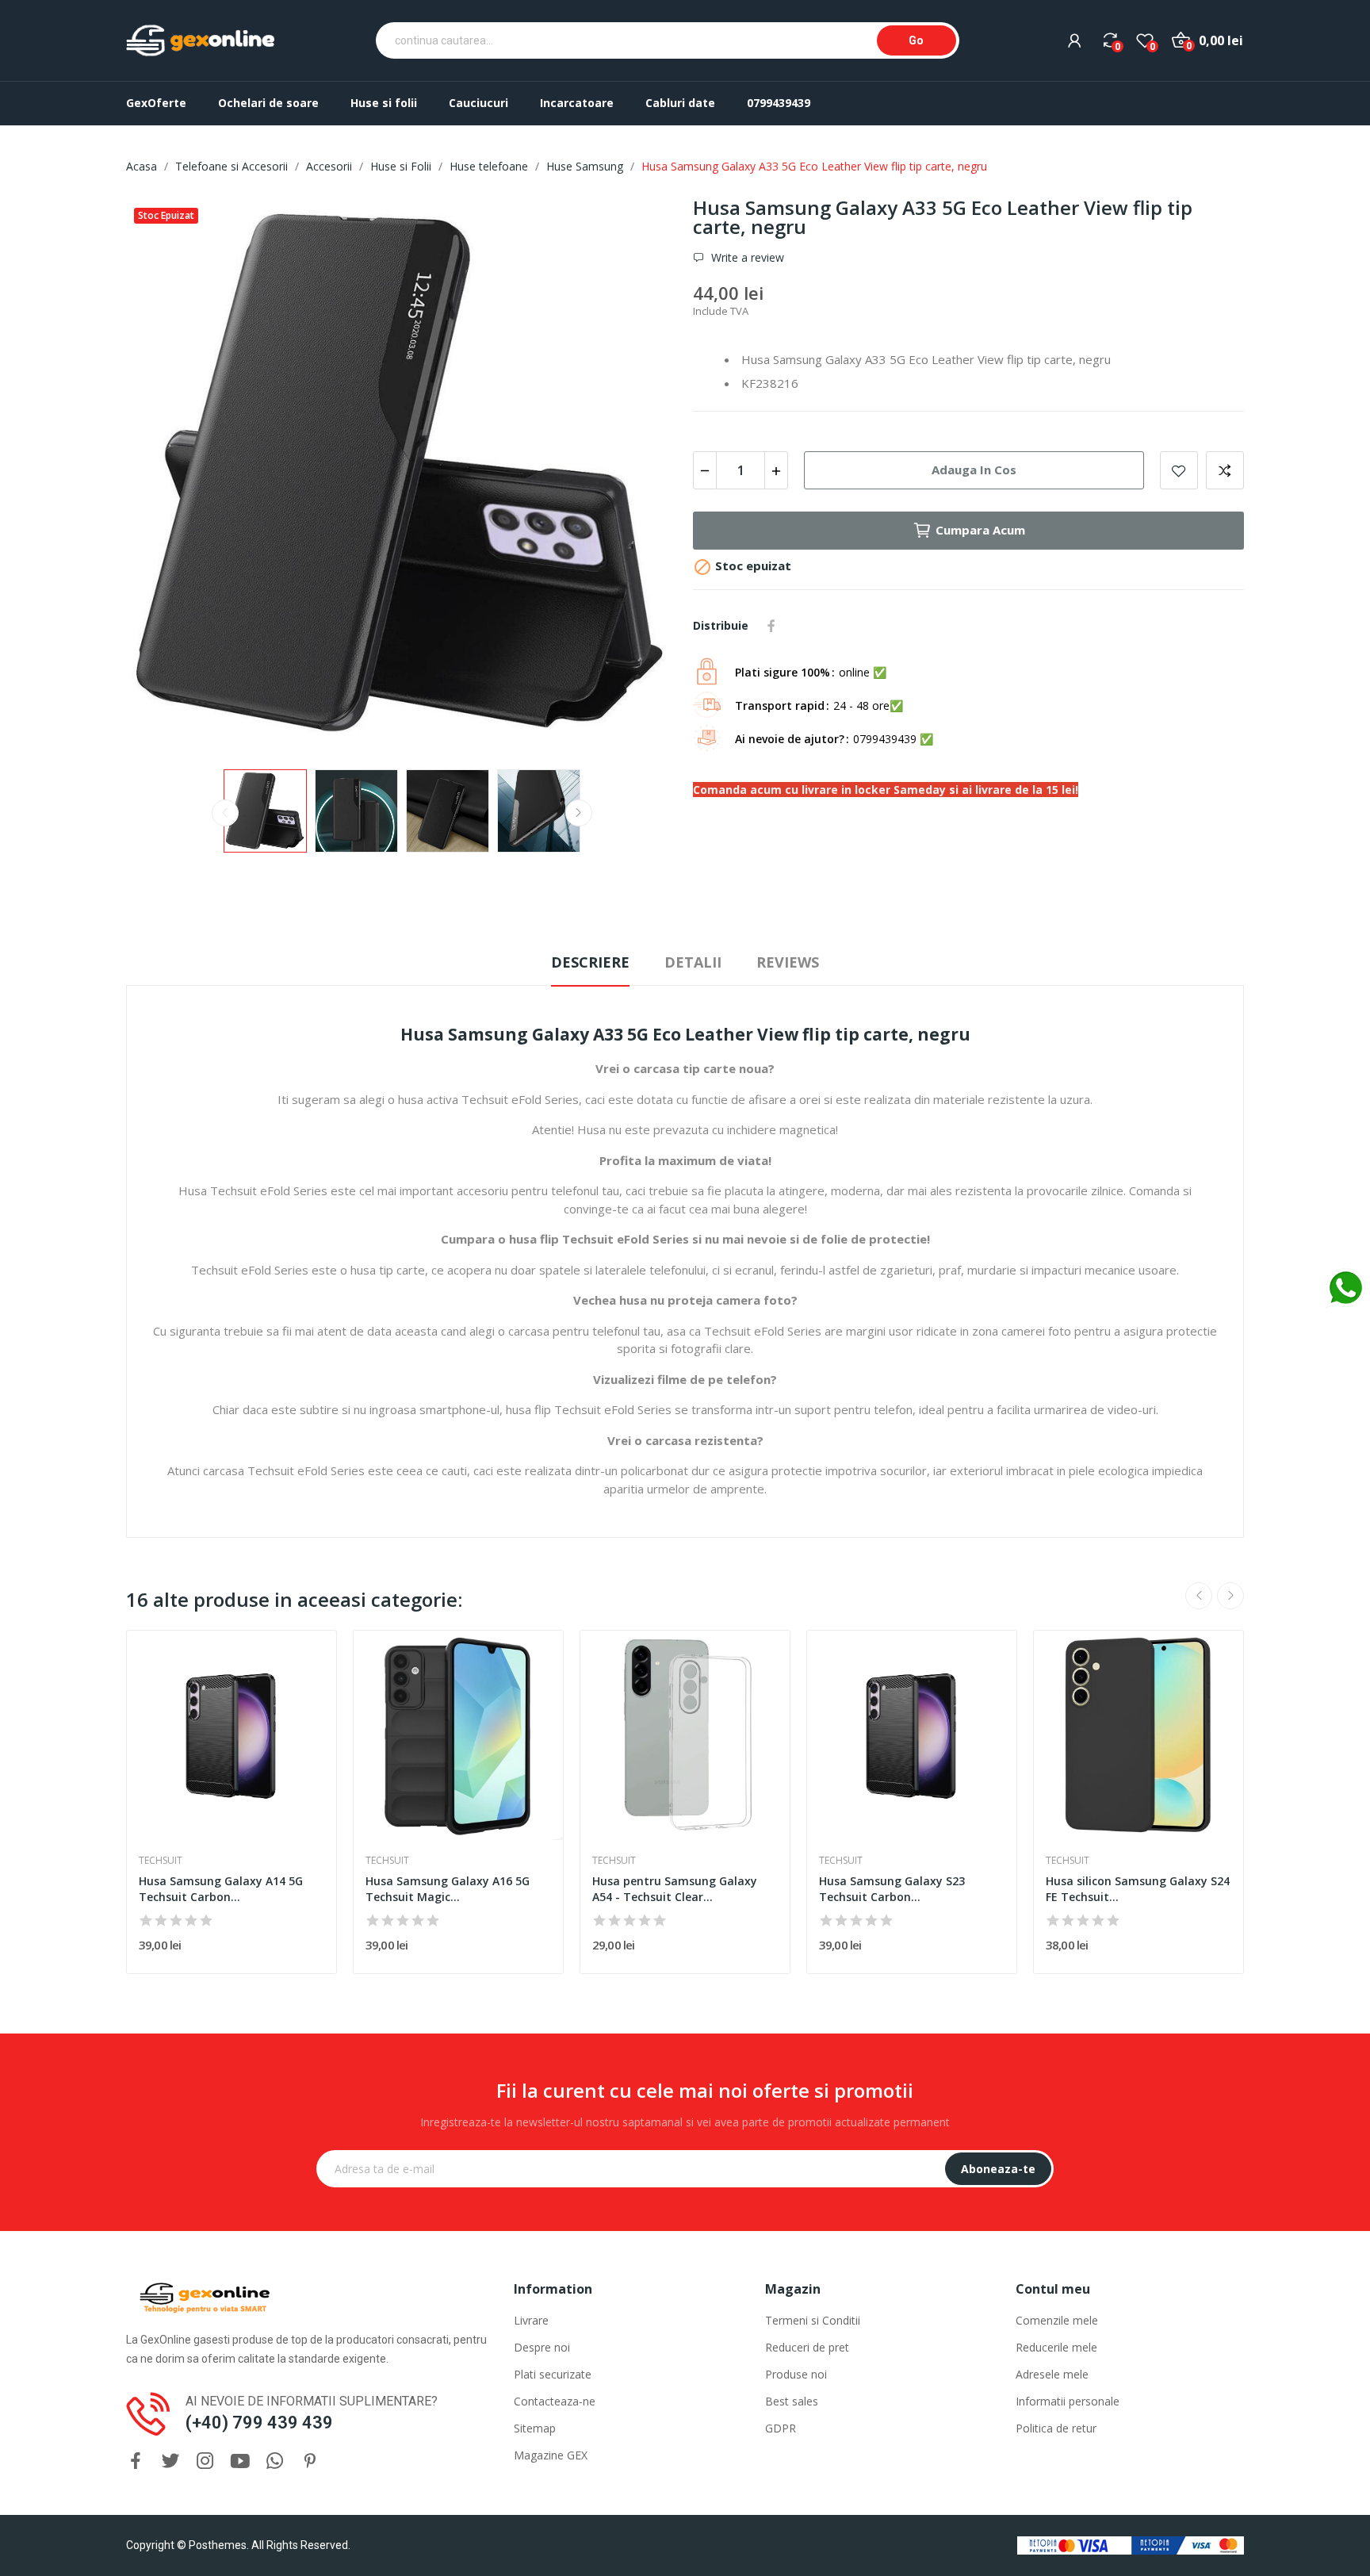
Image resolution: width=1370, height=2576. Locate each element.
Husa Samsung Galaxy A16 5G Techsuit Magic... (448, 1889)
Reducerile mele (1056, 2347)
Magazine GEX (551, 2455)
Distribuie (771, 626)
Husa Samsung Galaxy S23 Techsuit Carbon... (892, 1889)
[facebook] (136, 2461)
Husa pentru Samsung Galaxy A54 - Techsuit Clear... (675, 1889)
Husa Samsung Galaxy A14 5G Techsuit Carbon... (221, 1889)
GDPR (781, 2428)
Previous (163, 476)
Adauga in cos (974, 470)
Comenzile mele (1057, 2320)
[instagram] (205, 2461)
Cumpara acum (980, 530)
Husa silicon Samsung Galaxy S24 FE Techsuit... (1138, 1889)
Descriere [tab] (590, 962)
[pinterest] (310, 2461)
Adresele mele (1052, 2374)
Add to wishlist (1179, 470)
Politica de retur (1056, 2428)
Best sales (792, 2401)
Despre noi (542, 2347)
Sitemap (535, 2428)
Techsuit (161, 1861)
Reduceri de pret (807, 2347)
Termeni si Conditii (813, 2320)
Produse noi (796, 2374)
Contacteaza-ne (555, 2401)
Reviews (788, 962)
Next (640, 476)
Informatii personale (1068, 2401)
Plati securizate (553, 2374)
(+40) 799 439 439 (259, 2423)
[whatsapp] (275, 2461)
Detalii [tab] (693, 962)
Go (916, 40)
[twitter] (170, 2461)
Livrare (531, 2320)
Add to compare (1225, 470)
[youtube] (240, 2461)
